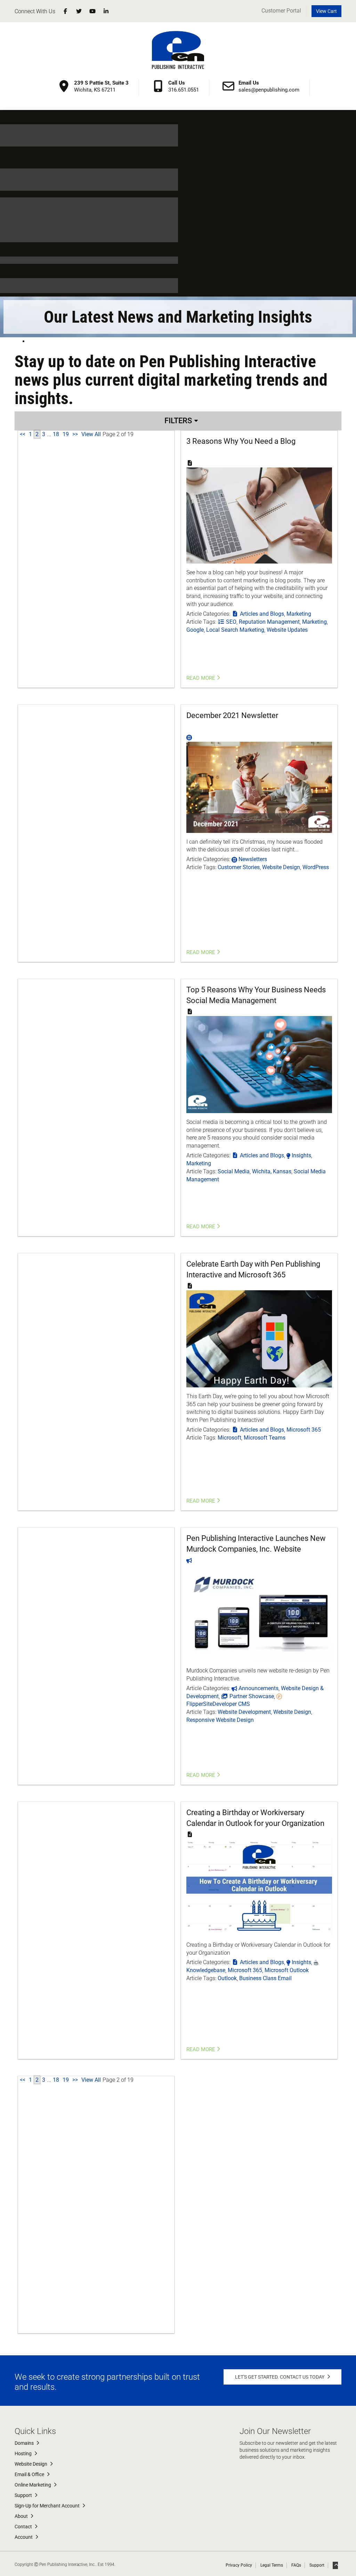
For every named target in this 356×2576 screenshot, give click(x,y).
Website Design (31, 2464)
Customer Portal (281, 11)
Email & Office (30, 2474)
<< (23, 434)
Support (24, 2495)
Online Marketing (33, 2485)
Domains (25, 2443)
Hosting (24, 2453)
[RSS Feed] (29, 341)
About (22, 2516)
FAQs (296, 2565)
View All (91, 434)
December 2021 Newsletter (232, 715)
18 (56, 434)
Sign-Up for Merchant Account (48, 2506)
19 (66, 434)
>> (75, 434)
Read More (201, 678)
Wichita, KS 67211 (101, 86)
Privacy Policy (239, 2565)
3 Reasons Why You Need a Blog (241, 441)
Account (24, 2537)
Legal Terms (272, 2565)
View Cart (326, 11)
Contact (24, 2527)
